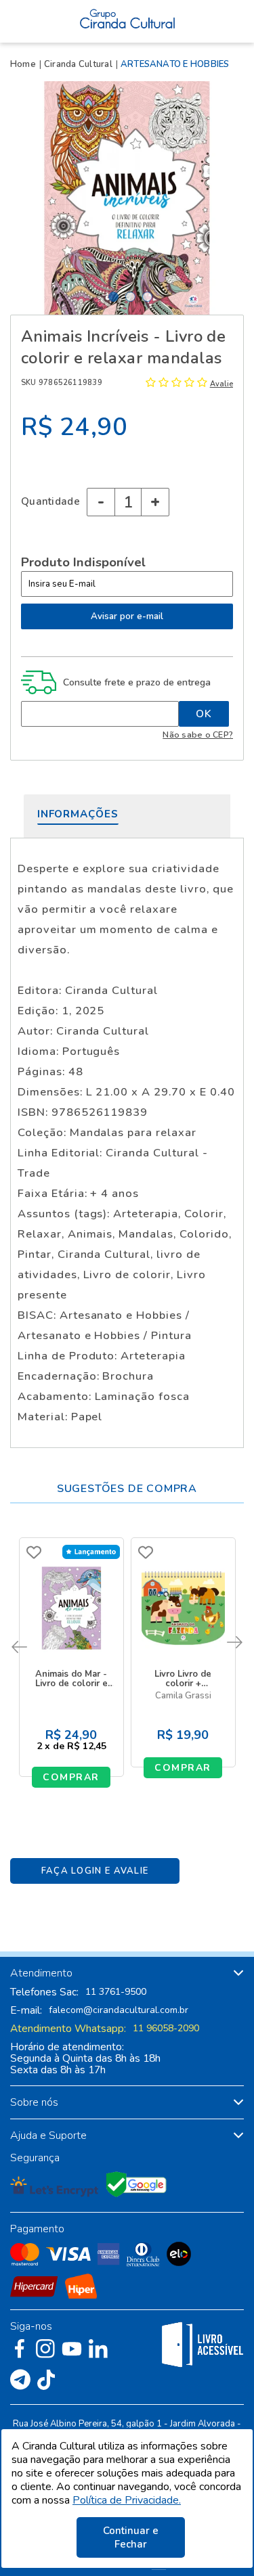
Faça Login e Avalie (95, 1871)
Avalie (221, 384)
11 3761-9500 (116, 1992)
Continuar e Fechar (131, 2537)
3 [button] (147, 297)
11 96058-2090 (166, 2029)
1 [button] (113, 297)
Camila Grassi (183, 1696)
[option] (127, 198)
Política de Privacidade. (127, 2500)
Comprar (71, 1777)
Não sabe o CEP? (198, 735)
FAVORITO (34, 1552)
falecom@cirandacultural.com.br (119, 2010)
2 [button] (130, 297)
